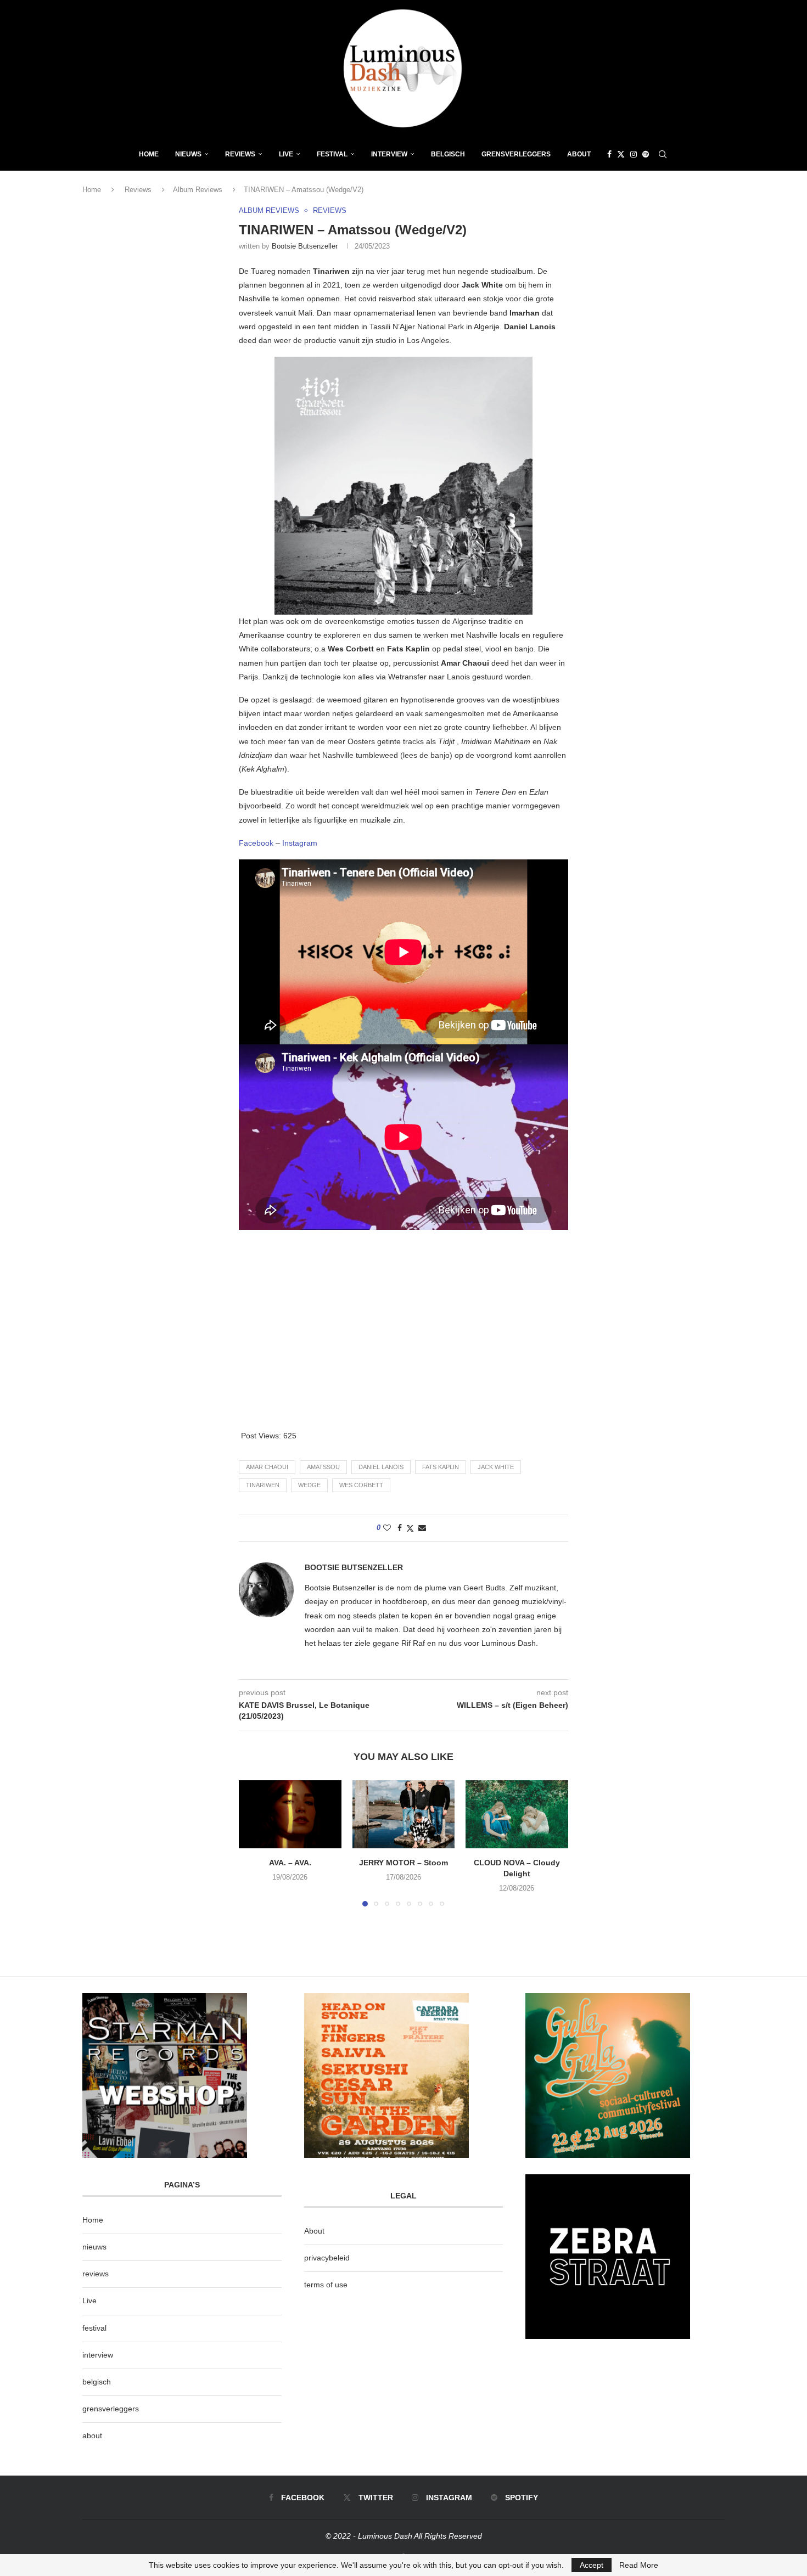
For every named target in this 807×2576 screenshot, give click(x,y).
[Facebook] (609, 154)
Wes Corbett (361, 1485)
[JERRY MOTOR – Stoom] (404, 1814)
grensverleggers (111, 2409)
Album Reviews (198, 190)
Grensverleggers (516, 154)
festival (94, 2328)
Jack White (496, 1467)
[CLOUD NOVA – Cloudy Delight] (517, 1814)
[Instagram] (634, 154)
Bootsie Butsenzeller (305, 246)
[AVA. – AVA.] (290, 1814)
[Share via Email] (422, 1528)
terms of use (326, 2285)
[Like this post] (387, 1528)
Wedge (309, 1485)
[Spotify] (646, 154)
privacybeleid (327, 2258)
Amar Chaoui (267, 1467)
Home (149, 154)
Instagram (300, 843)
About (579, 154)
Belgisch (448, 154)
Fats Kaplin (441, 1467)
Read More (639, 2565)
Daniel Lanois (381, 1467)
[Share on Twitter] (410, 1528)
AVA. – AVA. (290, 1863)
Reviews (240, 154)
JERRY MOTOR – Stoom (403, 1863)
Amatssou (323, 1467)
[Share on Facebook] (400, 1528)
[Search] (663, 154)
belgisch (97, 2382)
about (92, 2436)
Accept (592, 2565)
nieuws (188, 154)
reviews (96, 2274)
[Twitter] (621, 154)
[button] (254, 1843)
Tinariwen (263, 1485)
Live (286, 154)
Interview (389, 154)
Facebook (257, 843)
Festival (332, 154)
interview (98, 2355)
